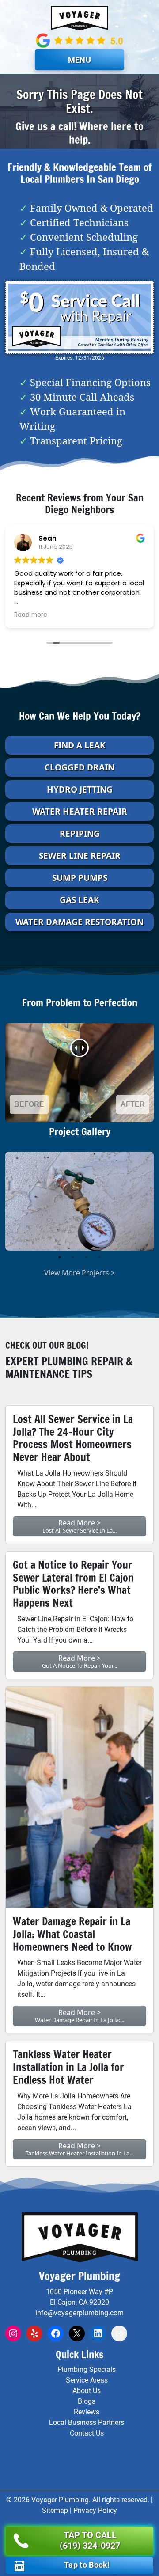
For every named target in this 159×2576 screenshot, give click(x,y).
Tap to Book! (87, 2565)
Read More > (79, 1526)
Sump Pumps (80, 878)
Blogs (87, 2401)
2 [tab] (73, 1257)
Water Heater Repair (80, 812)
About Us (87, 2391)
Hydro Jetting (80, 789)
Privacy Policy (95, 2510)
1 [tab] (60, 1257)
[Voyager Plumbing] (79, 18)
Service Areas (87, 2380)
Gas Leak (79, 900)
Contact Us (87, 2433)
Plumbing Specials (87, 2369)
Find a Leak (80, 745)
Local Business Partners (87, 2422)
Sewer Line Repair (80, 856)
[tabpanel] (79, 1201)
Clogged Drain (79, 767)
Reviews (87, 2412)
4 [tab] (99, 1257)
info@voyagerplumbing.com (79, 2313)
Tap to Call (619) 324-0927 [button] (90, 2540)
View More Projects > (79, 1273)
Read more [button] (31, 615)
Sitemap (55, 2510)
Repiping (80, 834)
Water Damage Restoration (79, 922)
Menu (79, 60)
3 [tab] (86, 1257)
